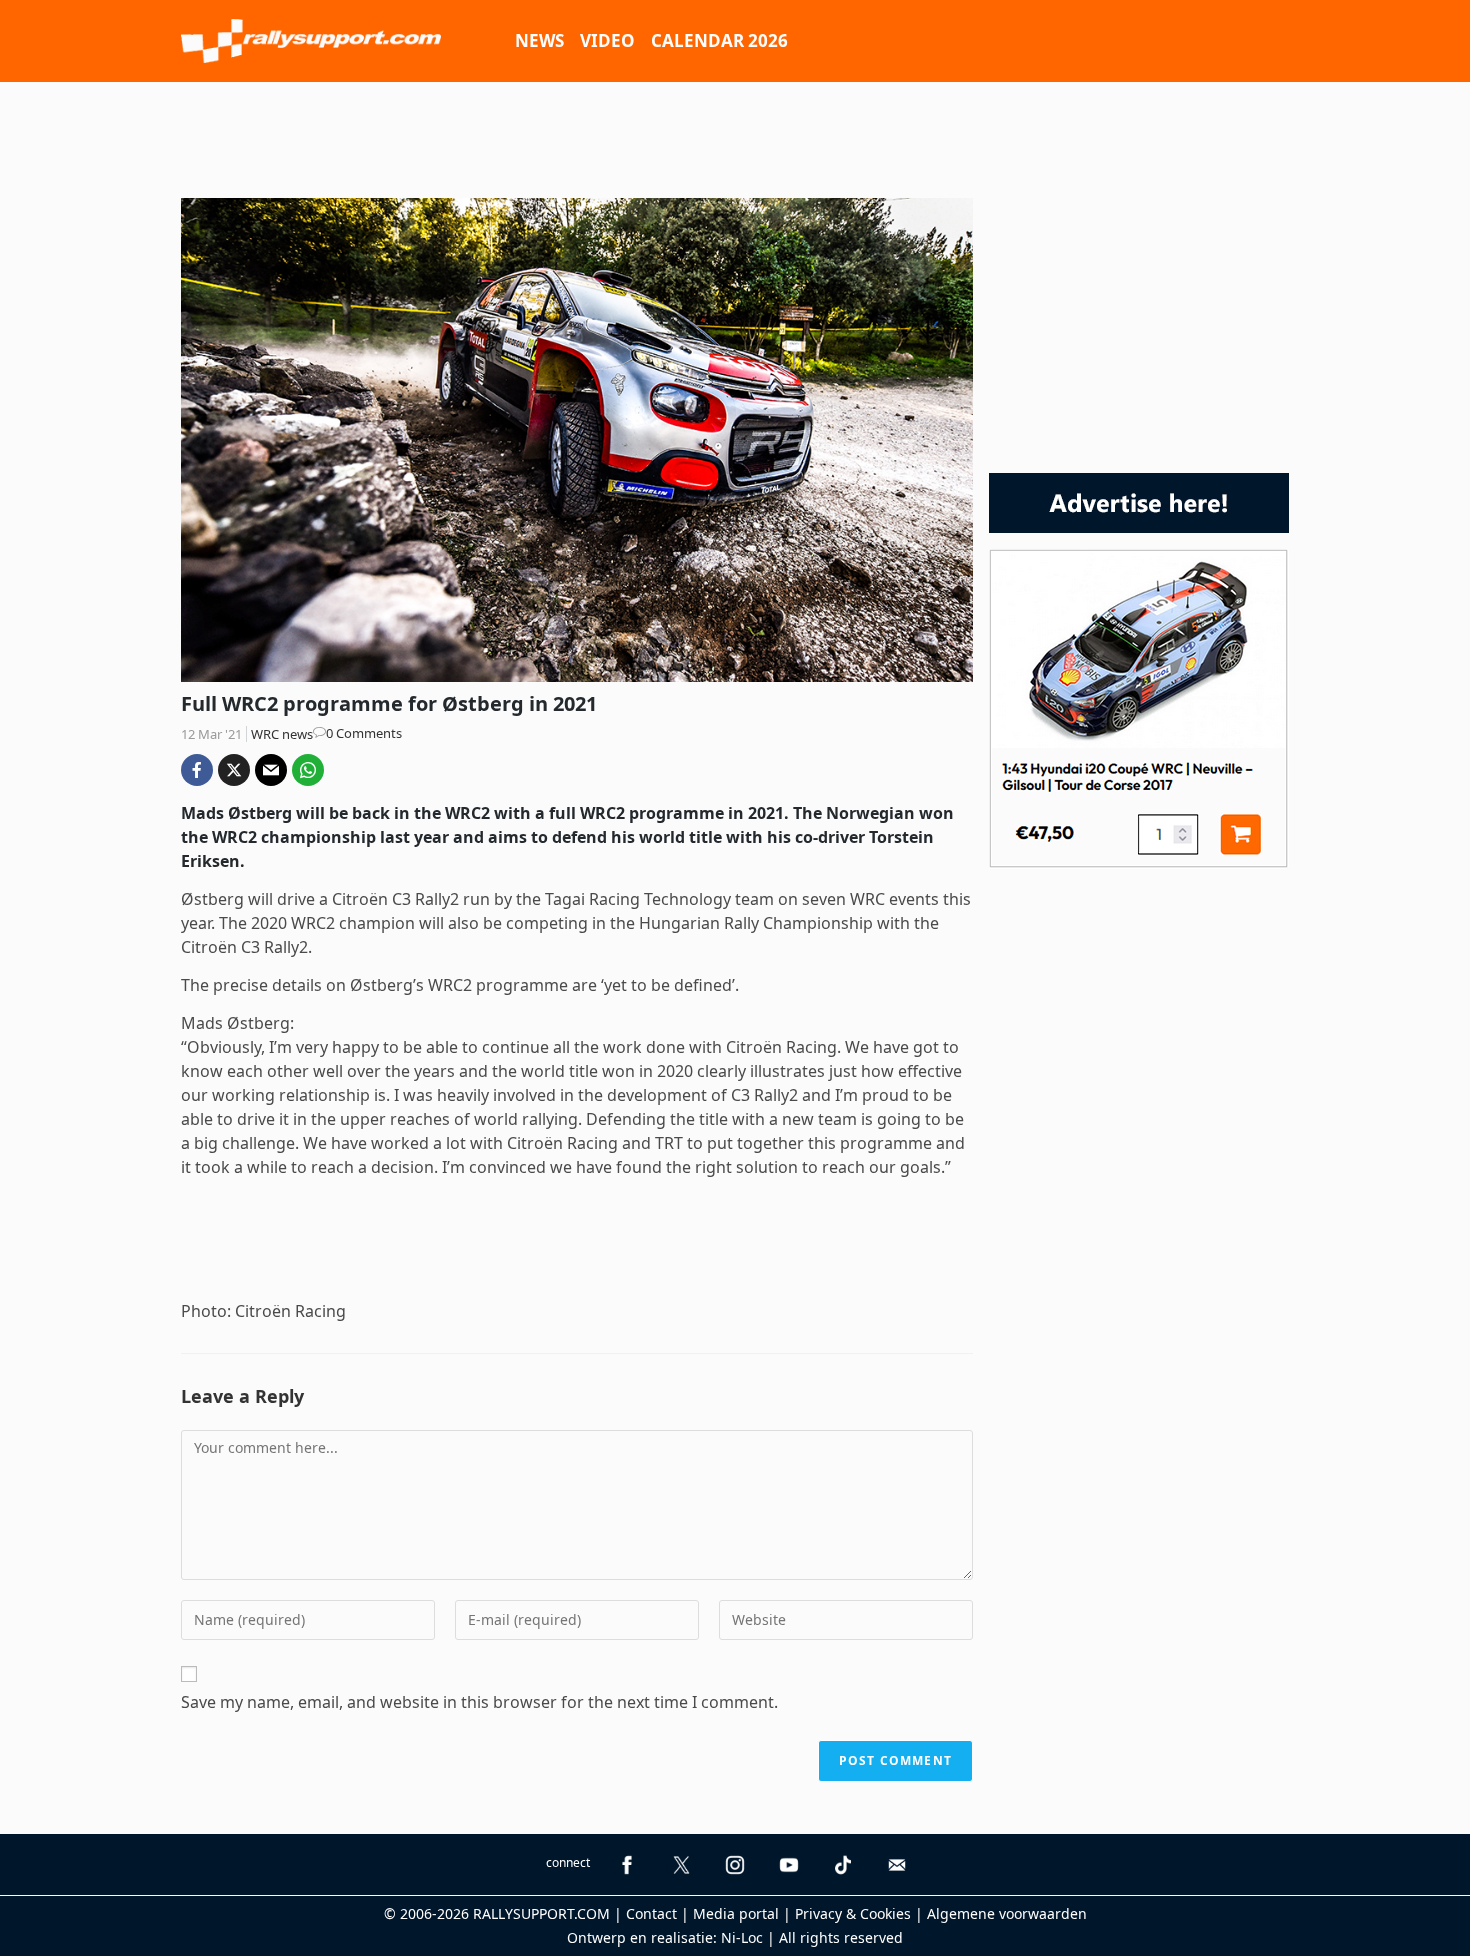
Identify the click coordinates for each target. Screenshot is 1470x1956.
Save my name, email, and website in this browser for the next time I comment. (479, 1702)
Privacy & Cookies (853, 1913)
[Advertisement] (735, 137)
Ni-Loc (742, 1937)
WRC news (282, 734)
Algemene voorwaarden (1007, 1913)
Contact (651, 1913)
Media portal (736, 1913)
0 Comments (364, 733)
